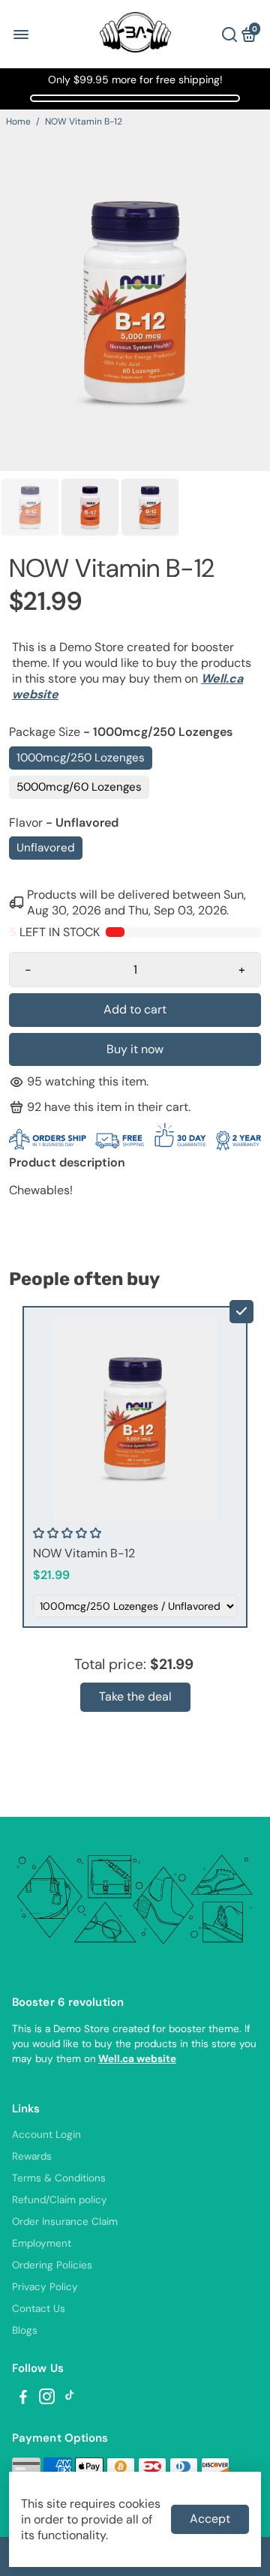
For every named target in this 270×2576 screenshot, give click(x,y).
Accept (210, 2519)
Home (18, 122)
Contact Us (39, 2309)
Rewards (32, 2156)
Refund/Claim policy (60, 2200)
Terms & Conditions (59, 2178)
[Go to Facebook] (23, 2399)
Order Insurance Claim (65, 2222)
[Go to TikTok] (70, 2399)
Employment (42, 2243)
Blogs (25, 2330)
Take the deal (135, 1696)
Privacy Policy (45, 2287)
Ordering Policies (52, 2265)
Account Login (46, 2135)
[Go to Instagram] (47, 2399)
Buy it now (135, 1049)
